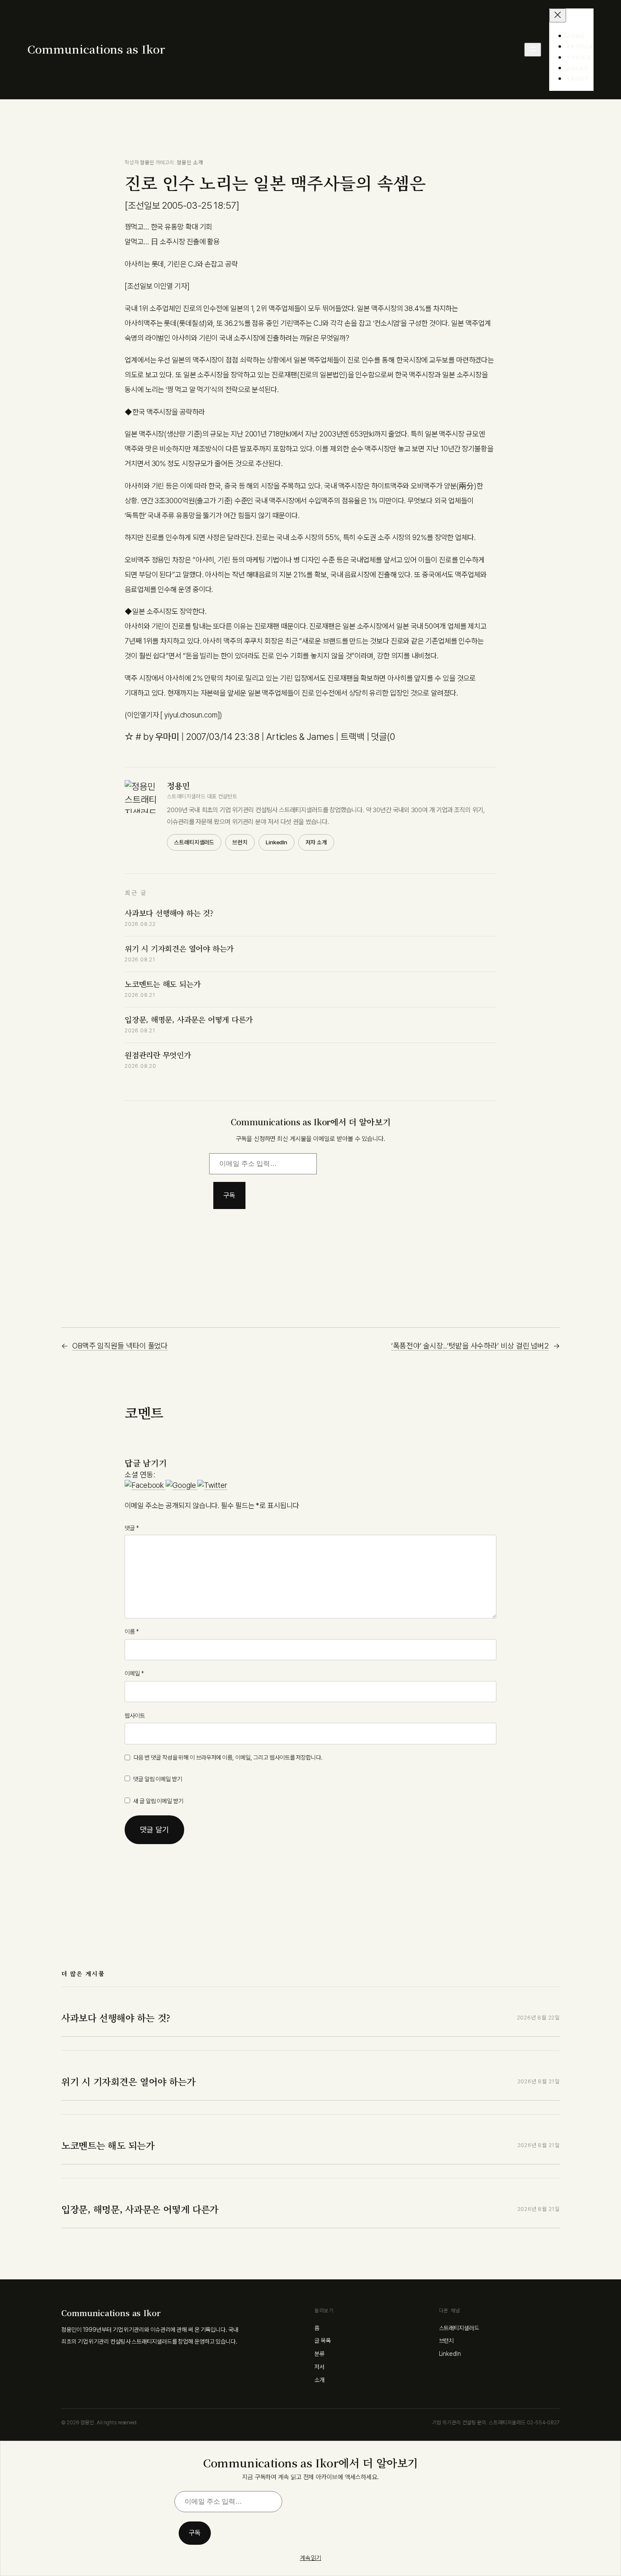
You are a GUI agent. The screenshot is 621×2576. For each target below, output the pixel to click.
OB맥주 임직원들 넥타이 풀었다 (120, 1346)
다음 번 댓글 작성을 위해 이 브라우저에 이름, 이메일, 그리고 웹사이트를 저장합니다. (228, 1757)
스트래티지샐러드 (194, 842)
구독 (229, 1195)
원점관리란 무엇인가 (158, 1055)
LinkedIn (276, 842)
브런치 (240, 842)
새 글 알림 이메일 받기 (158, 1801)
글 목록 (323, 2341)
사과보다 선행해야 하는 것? (169, 913)
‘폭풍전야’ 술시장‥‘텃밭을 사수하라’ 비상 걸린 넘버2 (470, 1346)
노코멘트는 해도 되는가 (162, 984)
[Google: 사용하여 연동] (181, 1485)
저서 (319, 2367)
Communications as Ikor (96, 49)
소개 (319, 2380)
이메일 (134, 1673)
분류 (319, 2354)
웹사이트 (135, 1716)
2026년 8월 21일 (539, 2081)
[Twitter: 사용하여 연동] (212, 1485)
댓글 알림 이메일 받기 (158, 1779)
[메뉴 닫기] (558, 15)
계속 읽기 (311, 2558)
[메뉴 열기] (533, 50)
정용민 (147, 162)
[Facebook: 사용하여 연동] (145, 1485)
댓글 (132, 1528)
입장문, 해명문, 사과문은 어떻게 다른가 (189, 1019)
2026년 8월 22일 (538, 2018)
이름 (132, 1632)
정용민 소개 (190, 162)
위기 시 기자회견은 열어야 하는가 (179, 948)
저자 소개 (316, 842)
